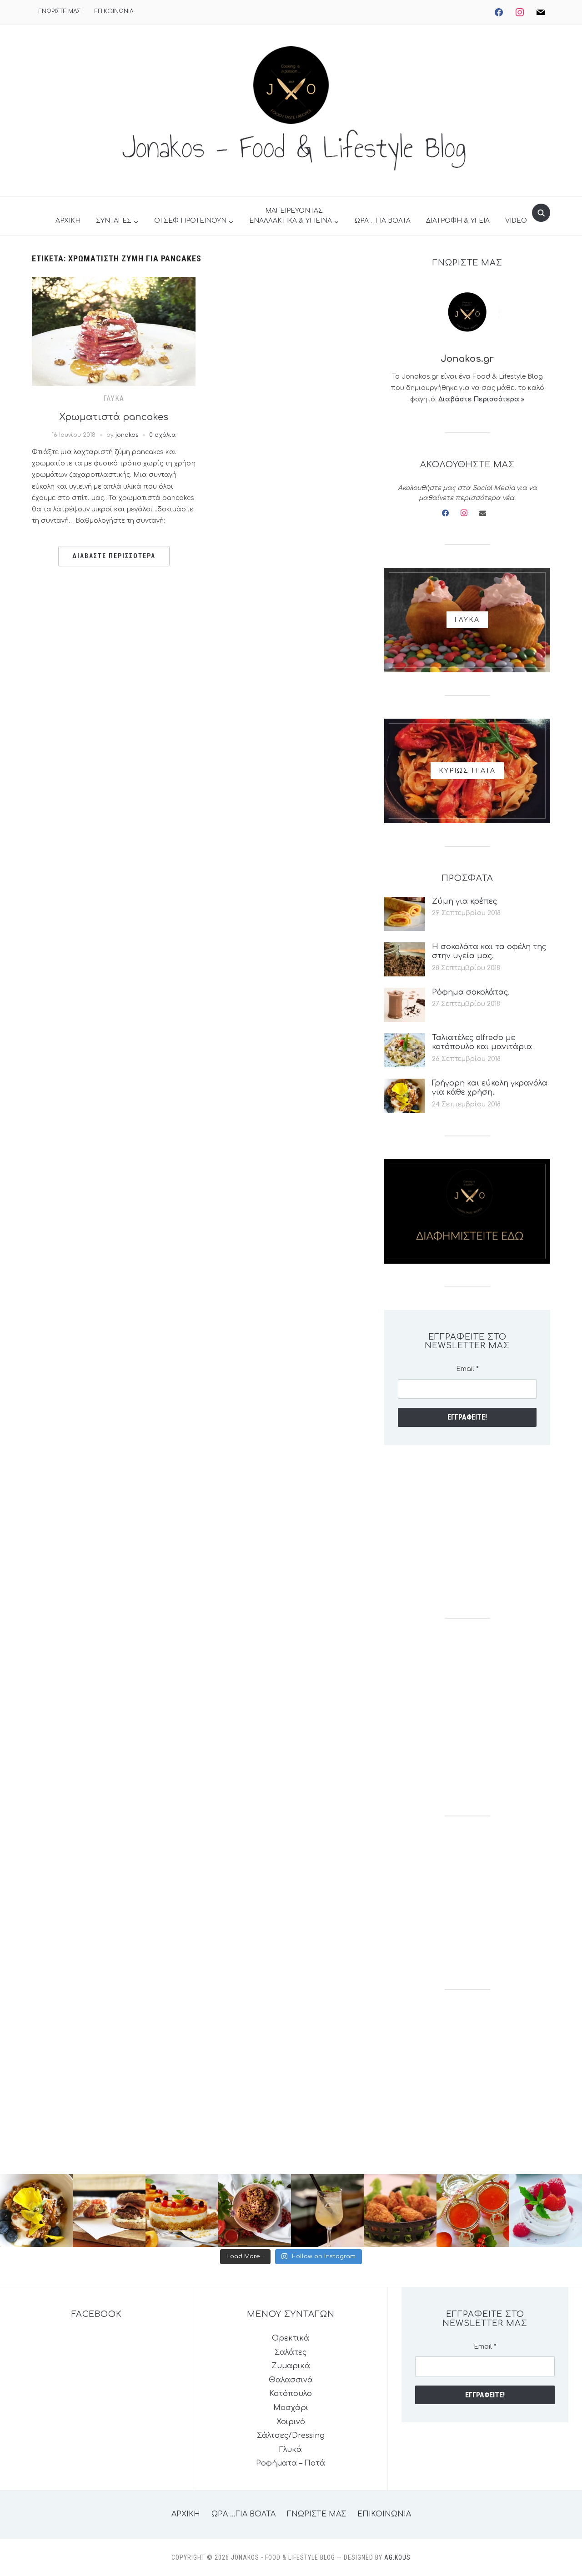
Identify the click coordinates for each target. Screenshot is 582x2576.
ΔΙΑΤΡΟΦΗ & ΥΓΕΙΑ (458, 221)
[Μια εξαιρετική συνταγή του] (36, 2211)
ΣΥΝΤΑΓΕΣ (114, 221)
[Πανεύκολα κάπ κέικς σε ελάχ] (255, 2211)
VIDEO (516, 221)
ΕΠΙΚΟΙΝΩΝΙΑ (114, 11)
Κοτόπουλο (291, 2394)
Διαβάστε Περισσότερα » (481, 399)
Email (467, 1369)
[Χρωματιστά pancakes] (114, 331)
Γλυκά (114, 398)
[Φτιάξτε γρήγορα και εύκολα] (182, 2211)
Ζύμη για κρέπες (464, 901)
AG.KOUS (397, 2557)
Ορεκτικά (291, 2338)
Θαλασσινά (291, 2380)
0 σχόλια (163, 435)
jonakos (127, 435)
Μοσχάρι (291, 2408)
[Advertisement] (467, 1531)
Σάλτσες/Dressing (291, 2436)
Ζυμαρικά (291, 2366)
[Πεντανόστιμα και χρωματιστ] (473, 2211)
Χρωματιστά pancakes (114, 417)
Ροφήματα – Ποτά (291, 2463)
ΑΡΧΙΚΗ (68, 221)
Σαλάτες (291, 2352)
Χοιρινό (291, 2422)
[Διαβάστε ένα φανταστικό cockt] (327, 2211)
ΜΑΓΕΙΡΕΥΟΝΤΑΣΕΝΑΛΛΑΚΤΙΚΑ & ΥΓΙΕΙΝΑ (291, 216)
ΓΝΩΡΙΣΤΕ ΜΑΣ (60, 11)
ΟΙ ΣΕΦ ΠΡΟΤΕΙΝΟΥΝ (190, 221)
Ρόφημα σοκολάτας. (471, 992)
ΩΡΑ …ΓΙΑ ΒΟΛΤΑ (383, 221)
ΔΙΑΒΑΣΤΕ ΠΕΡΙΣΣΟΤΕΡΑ (114, 556)
